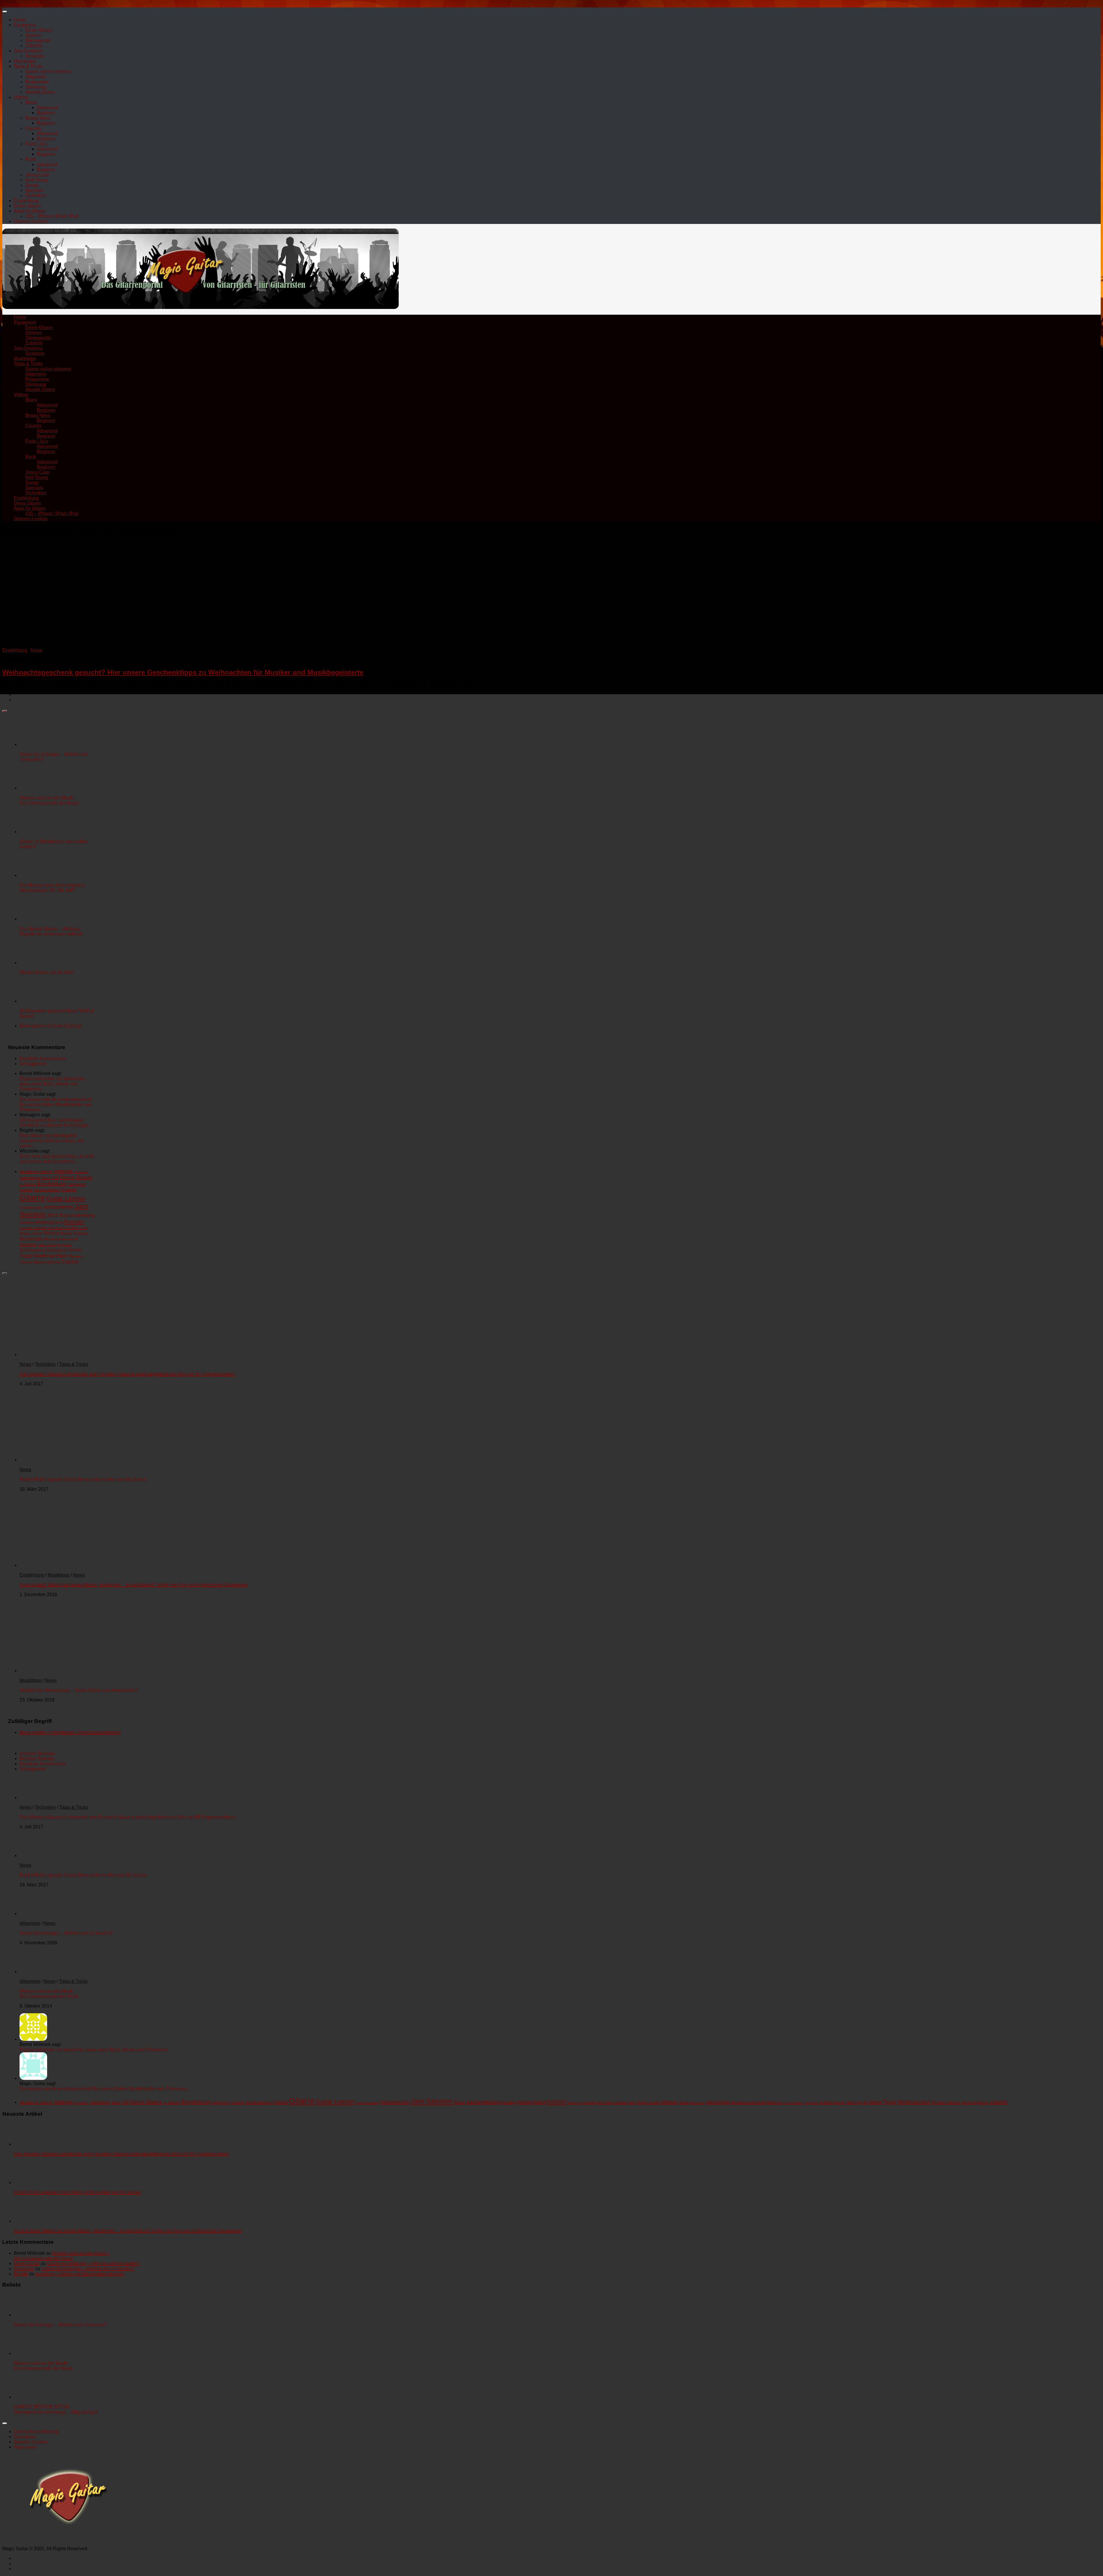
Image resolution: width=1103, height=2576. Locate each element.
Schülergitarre (32, 1250)
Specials (34, 190)
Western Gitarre (946, 2102)
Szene (75, 1250)
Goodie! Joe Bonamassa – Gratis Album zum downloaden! (79, 1690)
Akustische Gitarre (36, 1171)
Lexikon (72, 1228)
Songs (32, 185)
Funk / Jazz (37, 144)
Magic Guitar (31, 1233)
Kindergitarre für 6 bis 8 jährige (51, 1026)
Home (20, 20)
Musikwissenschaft (61, 1239)
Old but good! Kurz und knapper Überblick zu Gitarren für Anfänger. (54, 1122)
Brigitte (21, 2274)
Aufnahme (81, 1172)
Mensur (52, 1233)
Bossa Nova (38, 118)
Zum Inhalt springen (23, 5)
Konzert (74, 1222)
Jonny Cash (37, 175)
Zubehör (34, 46)
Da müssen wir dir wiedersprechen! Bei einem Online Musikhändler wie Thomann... (56, 1104)
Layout (40, 1228)
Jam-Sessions (28, 51)
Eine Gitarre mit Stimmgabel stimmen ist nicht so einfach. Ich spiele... (52, 1141)
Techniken (36, 195)
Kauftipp (27, 1222)
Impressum (25, 2447)
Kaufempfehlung (77, 1215)
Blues (31, 102)
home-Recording (31, 1208)
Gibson (69, 1190)
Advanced (47, 108)
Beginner (46, 113)
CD (55, 1178)
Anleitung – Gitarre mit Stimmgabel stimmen (80, 2274)
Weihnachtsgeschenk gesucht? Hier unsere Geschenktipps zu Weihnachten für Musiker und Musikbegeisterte (183, 672)
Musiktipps (25, 61)
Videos (21, 97)
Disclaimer (25, 2437)
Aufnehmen (30, 1178)
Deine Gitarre (39, 30)
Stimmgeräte (38, 40)
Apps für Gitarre (30, 211)
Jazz (53, 1215)
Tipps (26, 1256)
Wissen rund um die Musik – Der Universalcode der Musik (49, 800)
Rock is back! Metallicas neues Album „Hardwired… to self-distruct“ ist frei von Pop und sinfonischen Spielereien (134, 1585)
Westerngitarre (47, 1262)
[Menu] (5, 11)
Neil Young (37, 180)
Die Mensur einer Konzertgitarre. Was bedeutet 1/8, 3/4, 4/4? (53, 888)
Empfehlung (26, 201)
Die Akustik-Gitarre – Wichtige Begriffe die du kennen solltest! (51, 931)
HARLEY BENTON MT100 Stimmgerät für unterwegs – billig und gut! (56, 2409)
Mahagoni (24, 2269)
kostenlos (26, 1228)
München (28, 1244)
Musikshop (81, 1233)
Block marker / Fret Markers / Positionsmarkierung (70, 1732)
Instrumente (59, 1207)
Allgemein (36, 77)
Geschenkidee (47, 1190)
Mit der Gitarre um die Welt (47, 972)
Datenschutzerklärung (36, 2431)
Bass (46, 1178)
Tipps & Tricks (28, 66)
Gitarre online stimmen (48, 71)
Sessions (35, 56)
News (36, 650)
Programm (64, 1245)
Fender (26, 1190)
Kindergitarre (49, 1222)
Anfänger (64, 1171)
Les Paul (56, 1228)
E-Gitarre (28, 1184)
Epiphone (77, 1184)
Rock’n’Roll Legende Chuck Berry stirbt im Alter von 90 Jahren (83, 1479)
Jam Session (431, 2101)
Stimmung (36, 87)
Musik (66, 1233)
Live (84, 1228)
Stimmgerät (57, 1250)
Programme (37, 82)
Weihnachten (51, 1256)
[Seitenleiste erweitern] (5, 711)
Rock (31, 159)
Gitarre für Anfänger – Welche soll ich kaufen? (66, 1933)
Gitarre (32, 1197)
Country (33, 128)
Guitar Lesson (66, 1198)
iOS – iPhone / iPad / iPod (52, 216)
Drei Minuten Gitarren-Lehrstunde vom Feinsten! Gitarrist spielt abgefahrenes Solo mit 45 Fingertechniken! (127, 1374)
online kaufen (47, 1245)
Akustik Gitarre (40, 92)
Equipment (25, 25)
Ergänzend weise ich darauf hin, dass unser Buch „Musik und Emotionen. (52, 1084)
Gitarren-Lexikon (31, 221)
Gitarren (33, 35)
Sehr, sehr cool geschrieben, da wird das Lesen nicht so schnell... (57, 1159)
